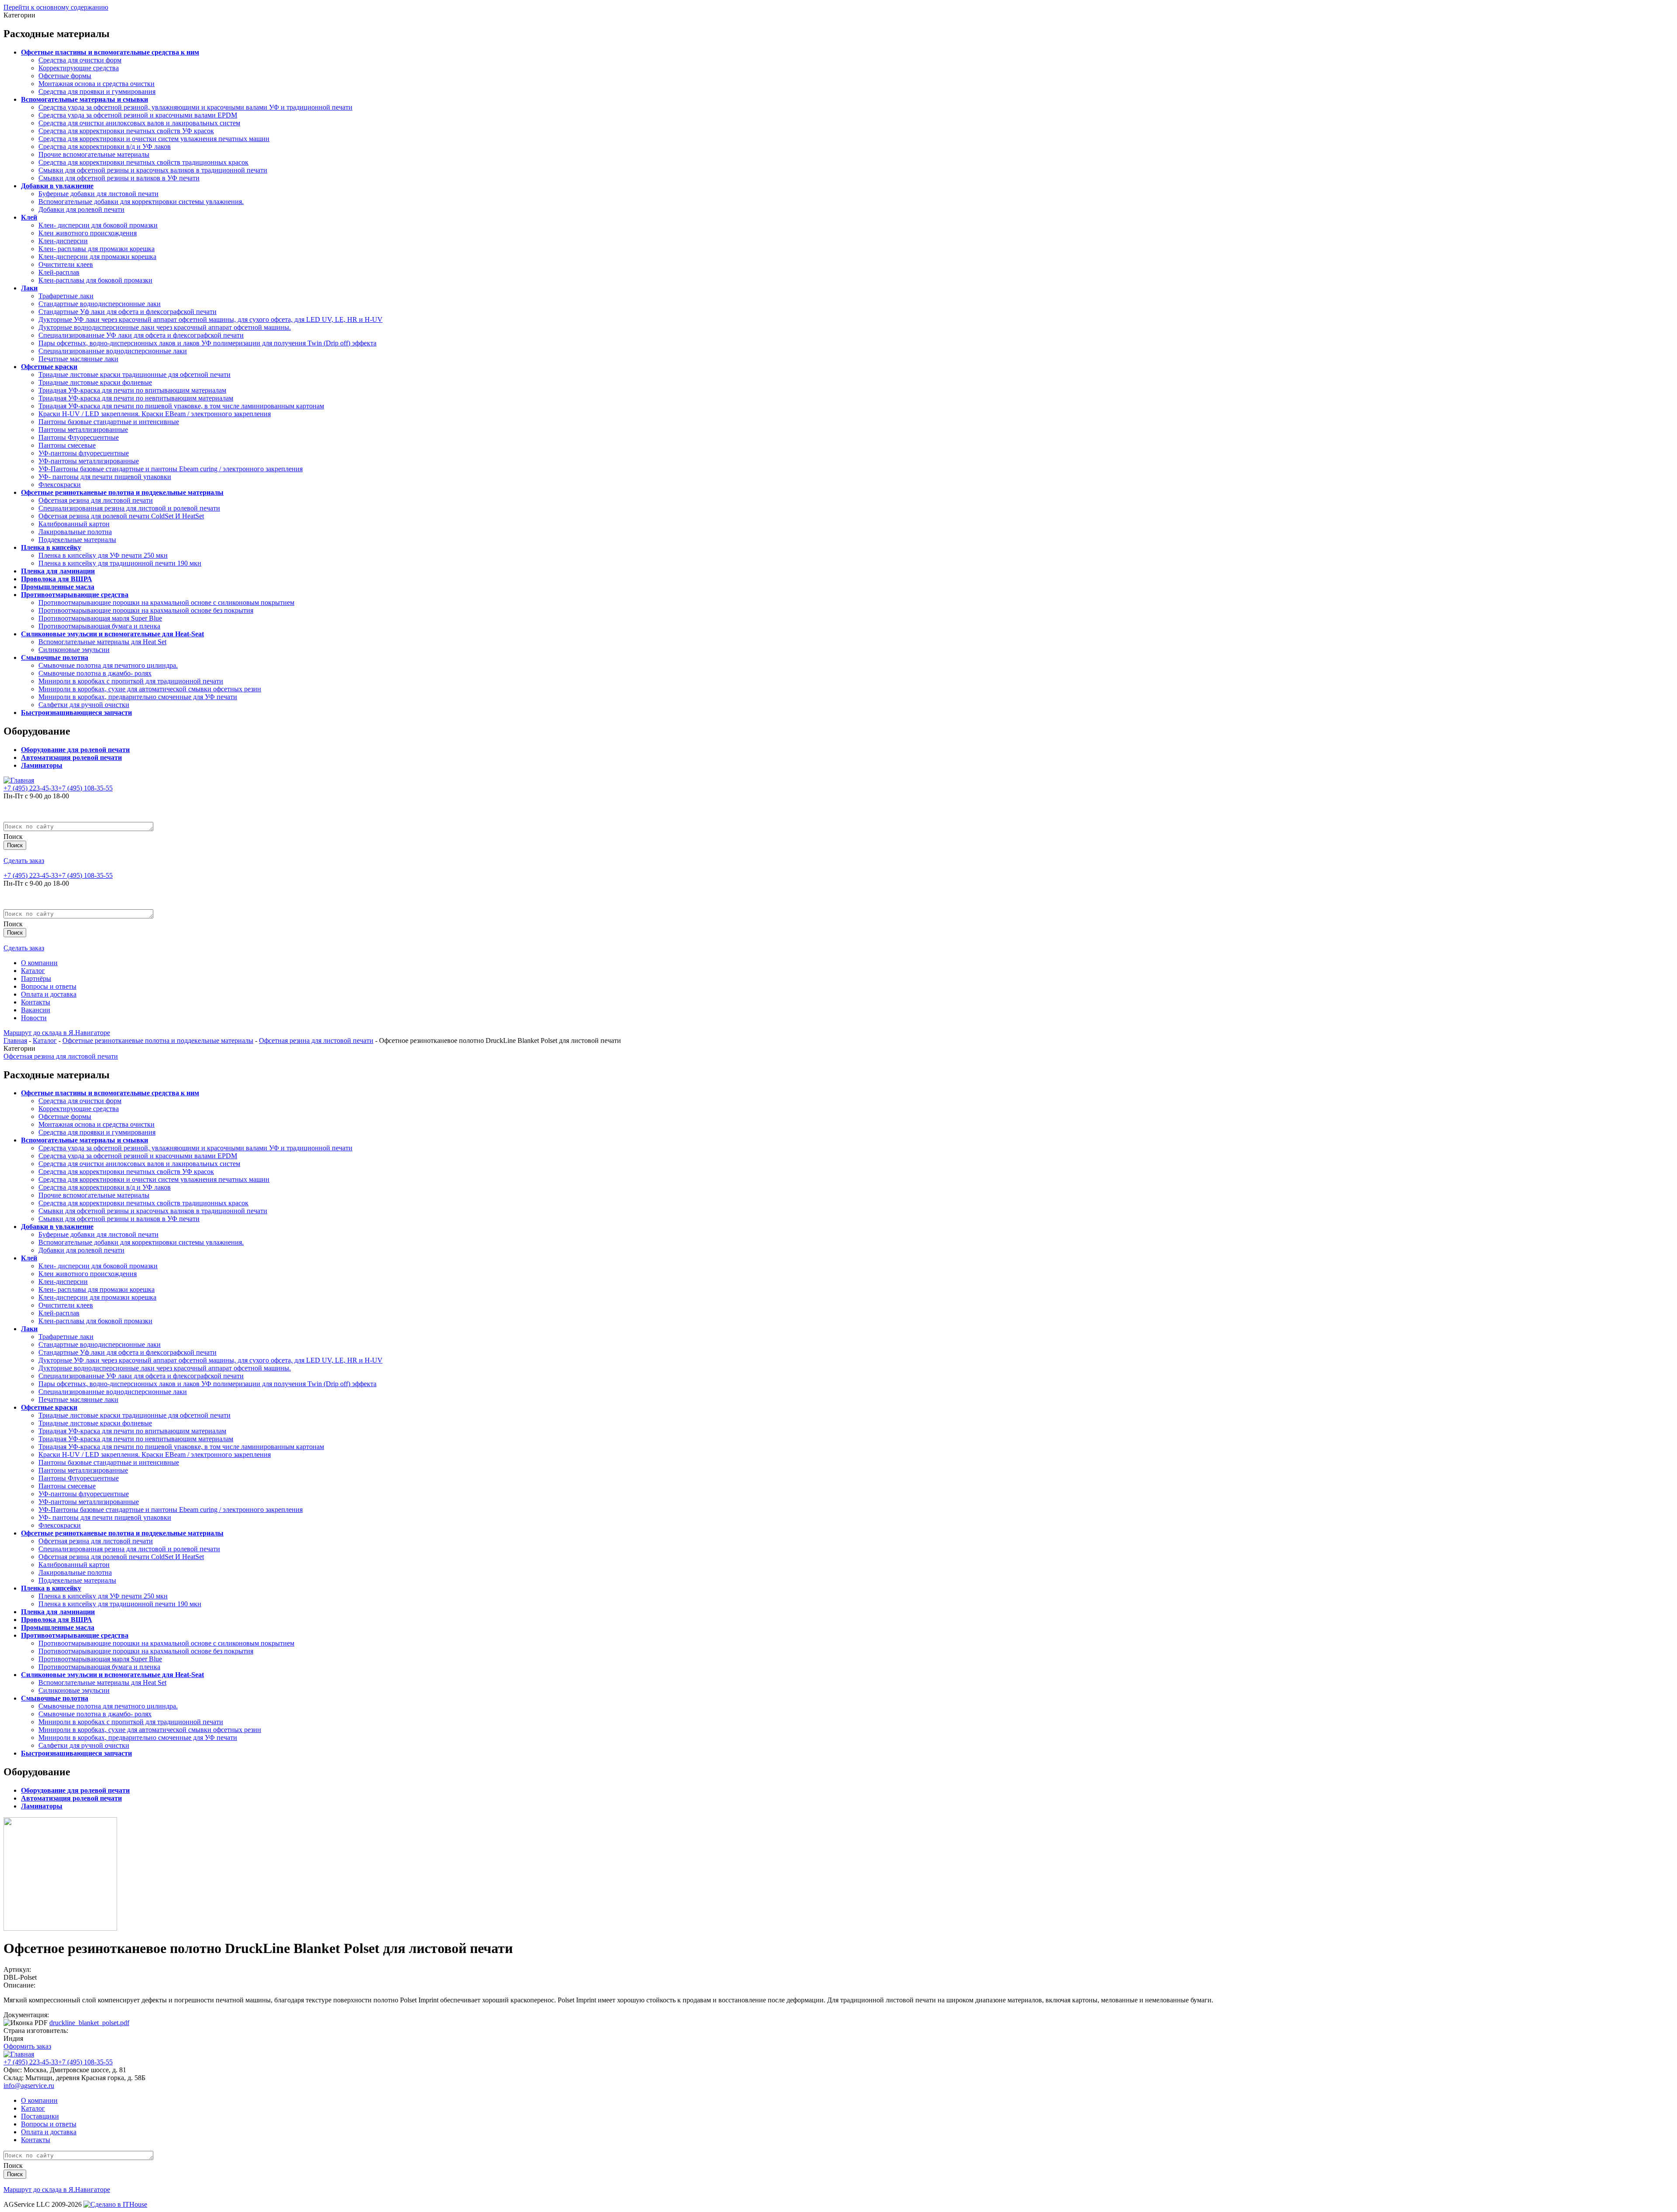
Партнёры (36, 978)
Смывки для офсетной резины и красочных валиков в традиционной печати (153, 170)
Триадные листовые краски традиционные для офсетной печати (135, 374)
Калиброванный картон (74, 524)
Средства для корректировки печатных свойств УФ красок (126, 131)
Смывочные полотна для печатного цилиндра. (108, 665)
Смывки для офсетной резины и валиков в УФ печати (119, 178)
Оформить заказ (27, 2046)
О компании (39, 963)
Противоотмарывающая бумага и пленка (99, 626)
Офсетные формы (65, 76)
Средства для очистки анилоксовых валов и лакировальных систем (139, 123)
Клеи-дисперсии (63, 241)
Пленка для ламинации (58, 571)
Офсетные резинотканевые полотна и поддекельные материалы (122, 492)
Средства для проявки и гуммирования (97, 91)
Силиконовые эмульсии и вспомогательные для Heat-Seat (112, 634)
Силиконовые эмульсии (74, 650)
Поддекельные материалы (77, 540)
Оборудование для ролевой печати (75, 750)
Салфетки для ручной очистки (84, 705)
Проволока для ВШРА (57, 579)
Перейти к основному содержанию (56, 7)
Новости (34, 1018)
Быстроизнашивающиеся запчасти (76, 713)
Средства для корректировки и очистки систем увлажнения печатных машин (154, 139)
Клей (29, 217)
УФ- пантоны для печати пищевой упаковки (105, 477)
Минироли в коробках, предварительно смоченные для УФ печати (138, 697)
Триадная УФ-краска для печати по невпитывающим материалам (136, 398)
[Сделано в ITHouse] (115, 2204)
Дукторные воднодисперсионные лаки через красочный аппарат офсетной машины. (165, 327)
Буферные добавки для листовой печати (98, 194)
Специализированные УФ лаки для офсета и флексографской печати (141, 335)
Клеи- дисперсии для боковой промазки (98, 225)
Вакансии (36, 1010)
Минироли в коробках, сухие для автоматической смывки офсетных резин (150, 689)
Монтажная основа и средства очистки (97, 84)
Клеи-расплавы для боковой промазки (95, 280)
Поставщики (40, 2116)
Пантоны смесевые (67, 445)
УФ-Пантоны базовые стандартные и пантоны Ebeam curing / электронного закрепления (171, 469)
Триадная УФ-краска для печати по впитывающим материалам (132, 390)
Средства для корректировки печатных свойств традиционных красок (143, 162)
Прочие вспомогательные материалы (94, 154)
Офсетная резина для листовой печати (96, 500)
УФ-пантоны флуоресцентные (84, 453)
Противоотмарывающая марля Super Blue (100, 618)
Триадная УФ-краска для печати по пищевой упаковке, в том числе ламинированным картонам (181, 406)
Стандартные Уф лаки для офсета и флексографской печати (128, 312)
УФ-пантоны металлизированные (89, 461)
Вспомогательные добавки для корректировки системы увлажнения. (141, 202)
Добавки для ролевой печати (81, 209)
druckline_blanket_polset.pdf (89, 2023)
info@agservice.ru (29, 2086)
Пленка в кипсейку (51, 547)
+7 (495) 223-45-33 (31, 788)
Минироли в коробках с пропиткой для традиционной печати (131, 681)
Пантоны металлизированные (83, 430)
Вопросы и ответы (49, 986)
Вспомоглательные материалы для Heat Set (102, 642)
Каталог (33, 971)
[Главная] (19, 780)
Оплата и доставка (49, 994)
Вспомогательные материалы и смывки (85, 99)
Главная (15, 1040)
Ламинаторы (42, 765)
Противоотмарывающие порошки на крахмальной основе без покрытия (146, 610)
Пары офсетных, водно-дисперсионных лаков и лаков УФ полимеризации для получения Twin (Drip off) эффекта (207, 343)
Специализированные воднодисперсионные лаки (113, 351)
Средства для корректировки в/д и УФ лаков (105, 147)
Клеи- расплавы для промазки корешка (97, 249)
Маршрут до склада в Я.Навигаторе (57, 1033)
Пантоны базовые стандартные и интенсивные (109, 422)
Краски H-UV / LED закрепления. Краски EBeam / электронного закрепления (155, 414)
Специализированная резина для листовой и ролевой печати (129, 508)
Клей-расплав (59, 272)
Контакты (36, 1002)
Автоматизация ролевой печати (71, 757)
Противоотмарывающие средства (75, 595)
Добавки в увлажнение (57, 186)
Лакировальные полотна (75, 532)
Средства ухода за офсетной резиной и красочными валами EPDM (138, 115)
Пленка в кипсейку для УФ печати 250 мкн (103, 555)
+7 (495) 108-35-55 (85, 788)
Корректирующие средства (79, 68)
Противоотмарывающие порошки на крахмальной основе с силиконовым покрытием (166, 602)
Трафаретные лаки (66, 296)
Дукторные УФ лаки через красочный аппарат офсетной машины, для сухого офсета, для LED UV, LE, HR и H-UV (210, 319)
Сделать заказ (24, 861)
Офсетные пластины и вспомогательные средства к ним (110, 52)
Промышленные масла (58, 587)
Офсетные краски (49, 367)
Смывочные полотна (55, 657)
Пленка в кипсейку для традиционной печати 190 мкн (120, 563)
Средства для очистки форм (80, 60)
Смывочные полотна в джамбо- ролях (95, 673)
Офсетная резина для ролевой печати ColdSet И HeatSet (121, 516)
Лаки (29, 288)
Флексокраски (60, 485)
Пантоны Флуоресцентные (79, 437)
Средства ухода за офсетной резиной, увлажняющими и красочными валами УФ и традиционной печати (195, 107)
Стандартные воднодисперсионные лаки (100, 304)
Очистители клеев (66, 264)
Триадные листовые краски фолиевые (95, 382)
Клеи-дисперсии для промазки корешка (97, 257)
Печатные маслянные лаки (78, 359)
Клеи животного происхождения (88, 233)
